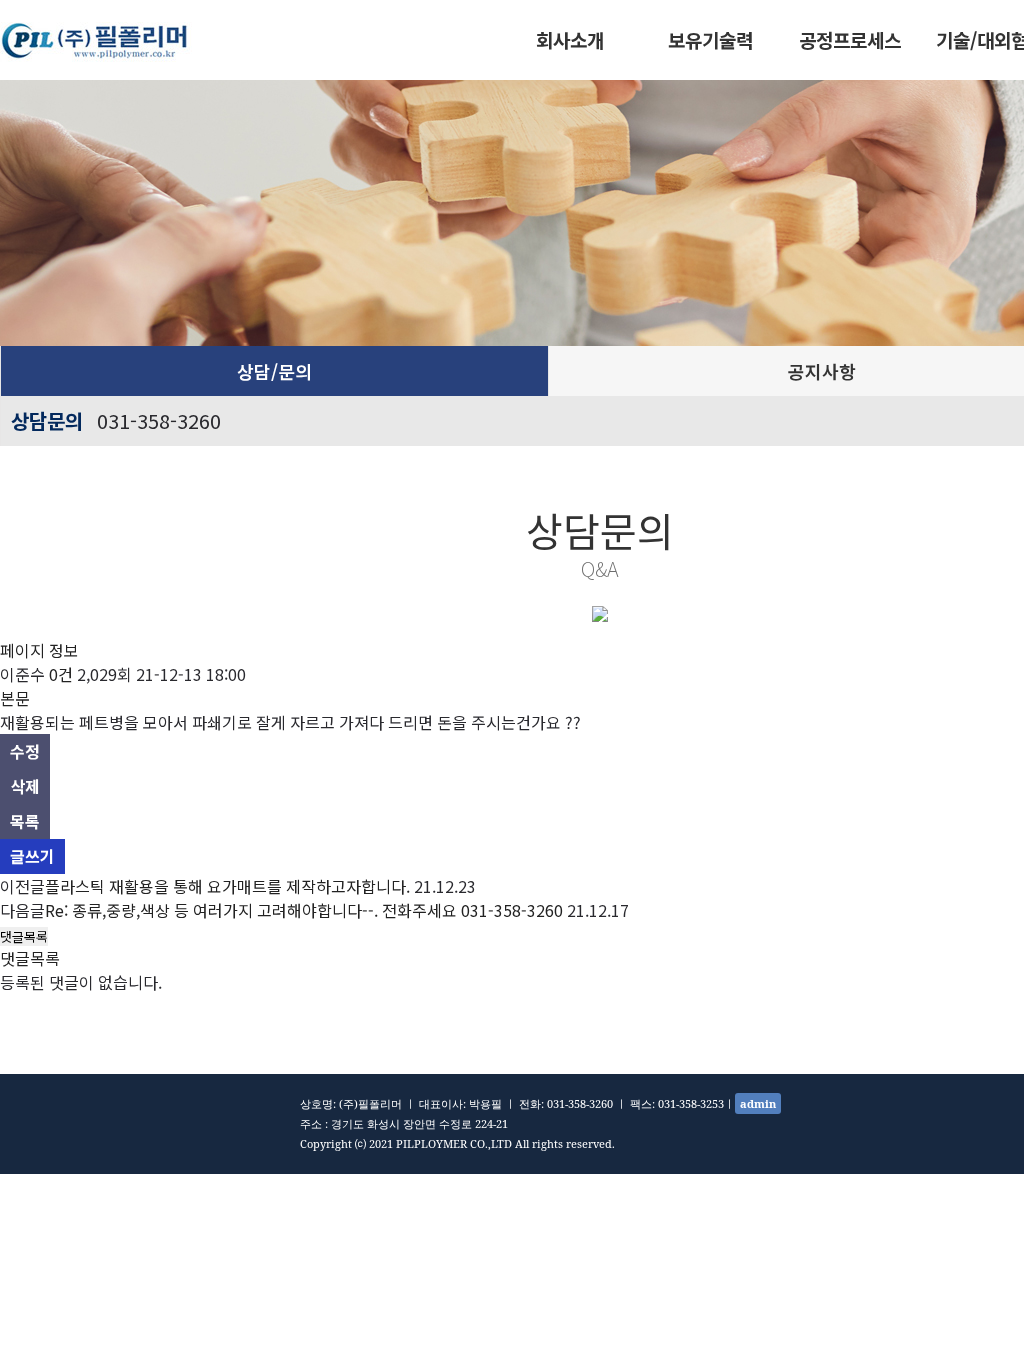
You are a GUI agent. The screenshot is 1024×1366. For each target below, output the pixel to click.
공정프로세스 (850, 39)
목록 (25, 821)
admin (758, 1103)
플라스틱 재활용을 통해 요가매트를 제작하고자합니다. (227, 886)
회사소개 (570, 39)
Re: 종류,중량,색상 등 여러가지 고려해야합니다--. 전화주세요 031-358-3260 (304, 910)
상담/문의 (274, 371)
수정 (25, 751)
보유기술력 (710, 39)
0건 (61, 674)
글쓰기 (32, 856)
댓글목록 (24, 936)
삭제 (25, 786)
